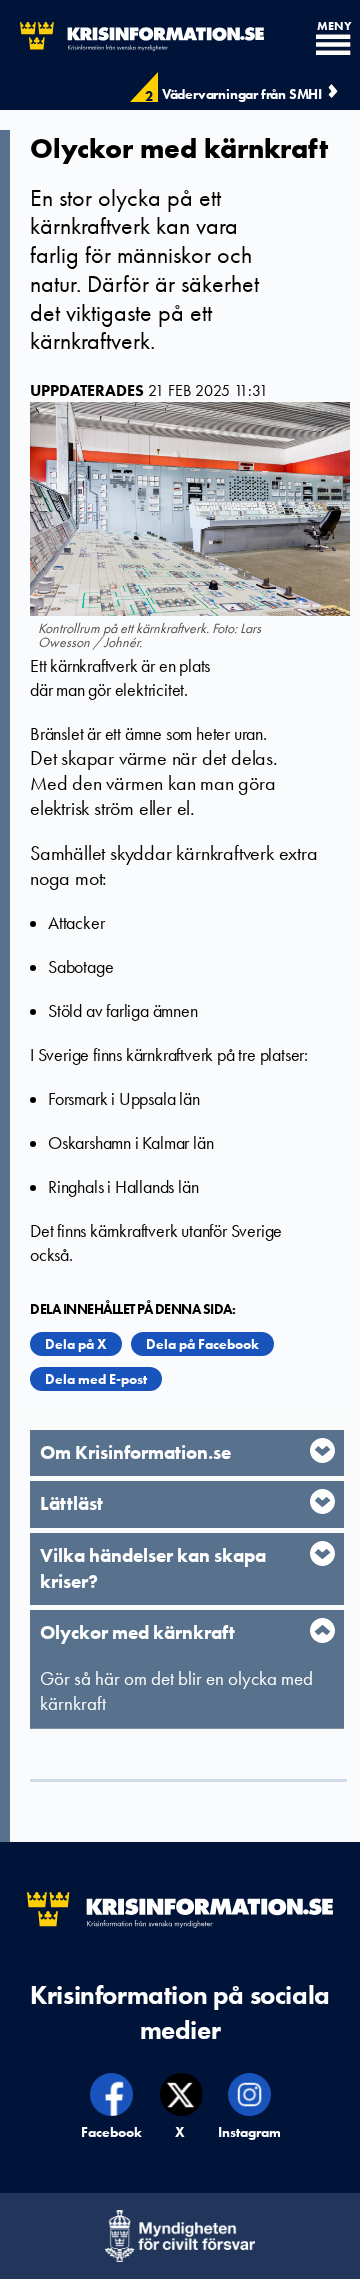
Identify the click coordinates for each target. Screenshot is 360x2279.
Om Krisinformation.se (135, 1452)
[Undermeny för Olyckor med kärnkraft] (322, 1630)
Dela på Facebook (202, 1344)
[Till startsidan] (132, 36)
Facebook (112, 2132)
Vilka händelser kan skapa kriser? (153, 1568)
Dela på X (76, 1344)
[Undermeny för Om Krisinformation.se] (322, 1450)
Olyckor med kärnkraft (137, 1632)
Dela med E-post (96, 1379)
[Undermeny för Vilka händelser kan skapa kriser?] (322, 1553)
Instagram (250, 2132)
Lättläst (71, 1503)
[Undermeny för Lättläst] (322, 1501)
